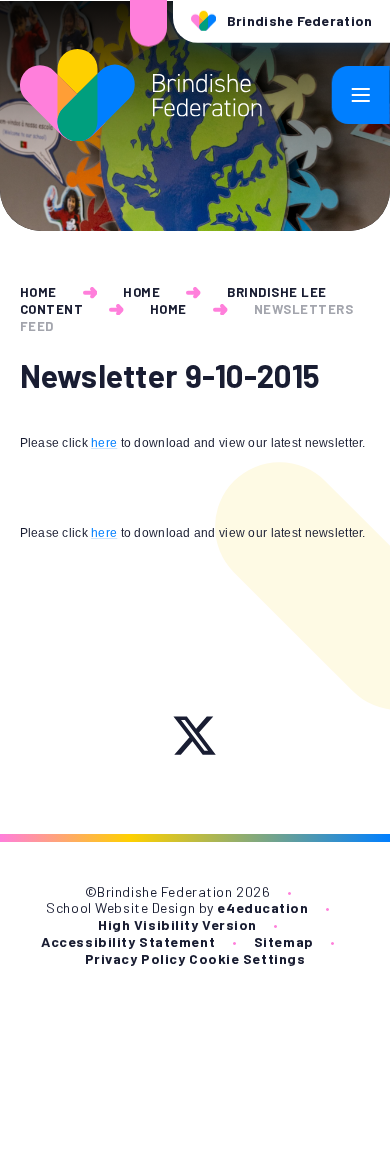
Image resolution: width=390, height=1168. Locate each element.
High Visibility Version (177, 924)
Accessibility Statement (128, 941)
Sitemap (284, 941)
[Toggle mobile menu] (361, 95)
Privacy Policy (135, 958)
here (104, 443)
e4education (262, 907)
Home (38, 292)
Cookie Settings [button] (247, 958)
